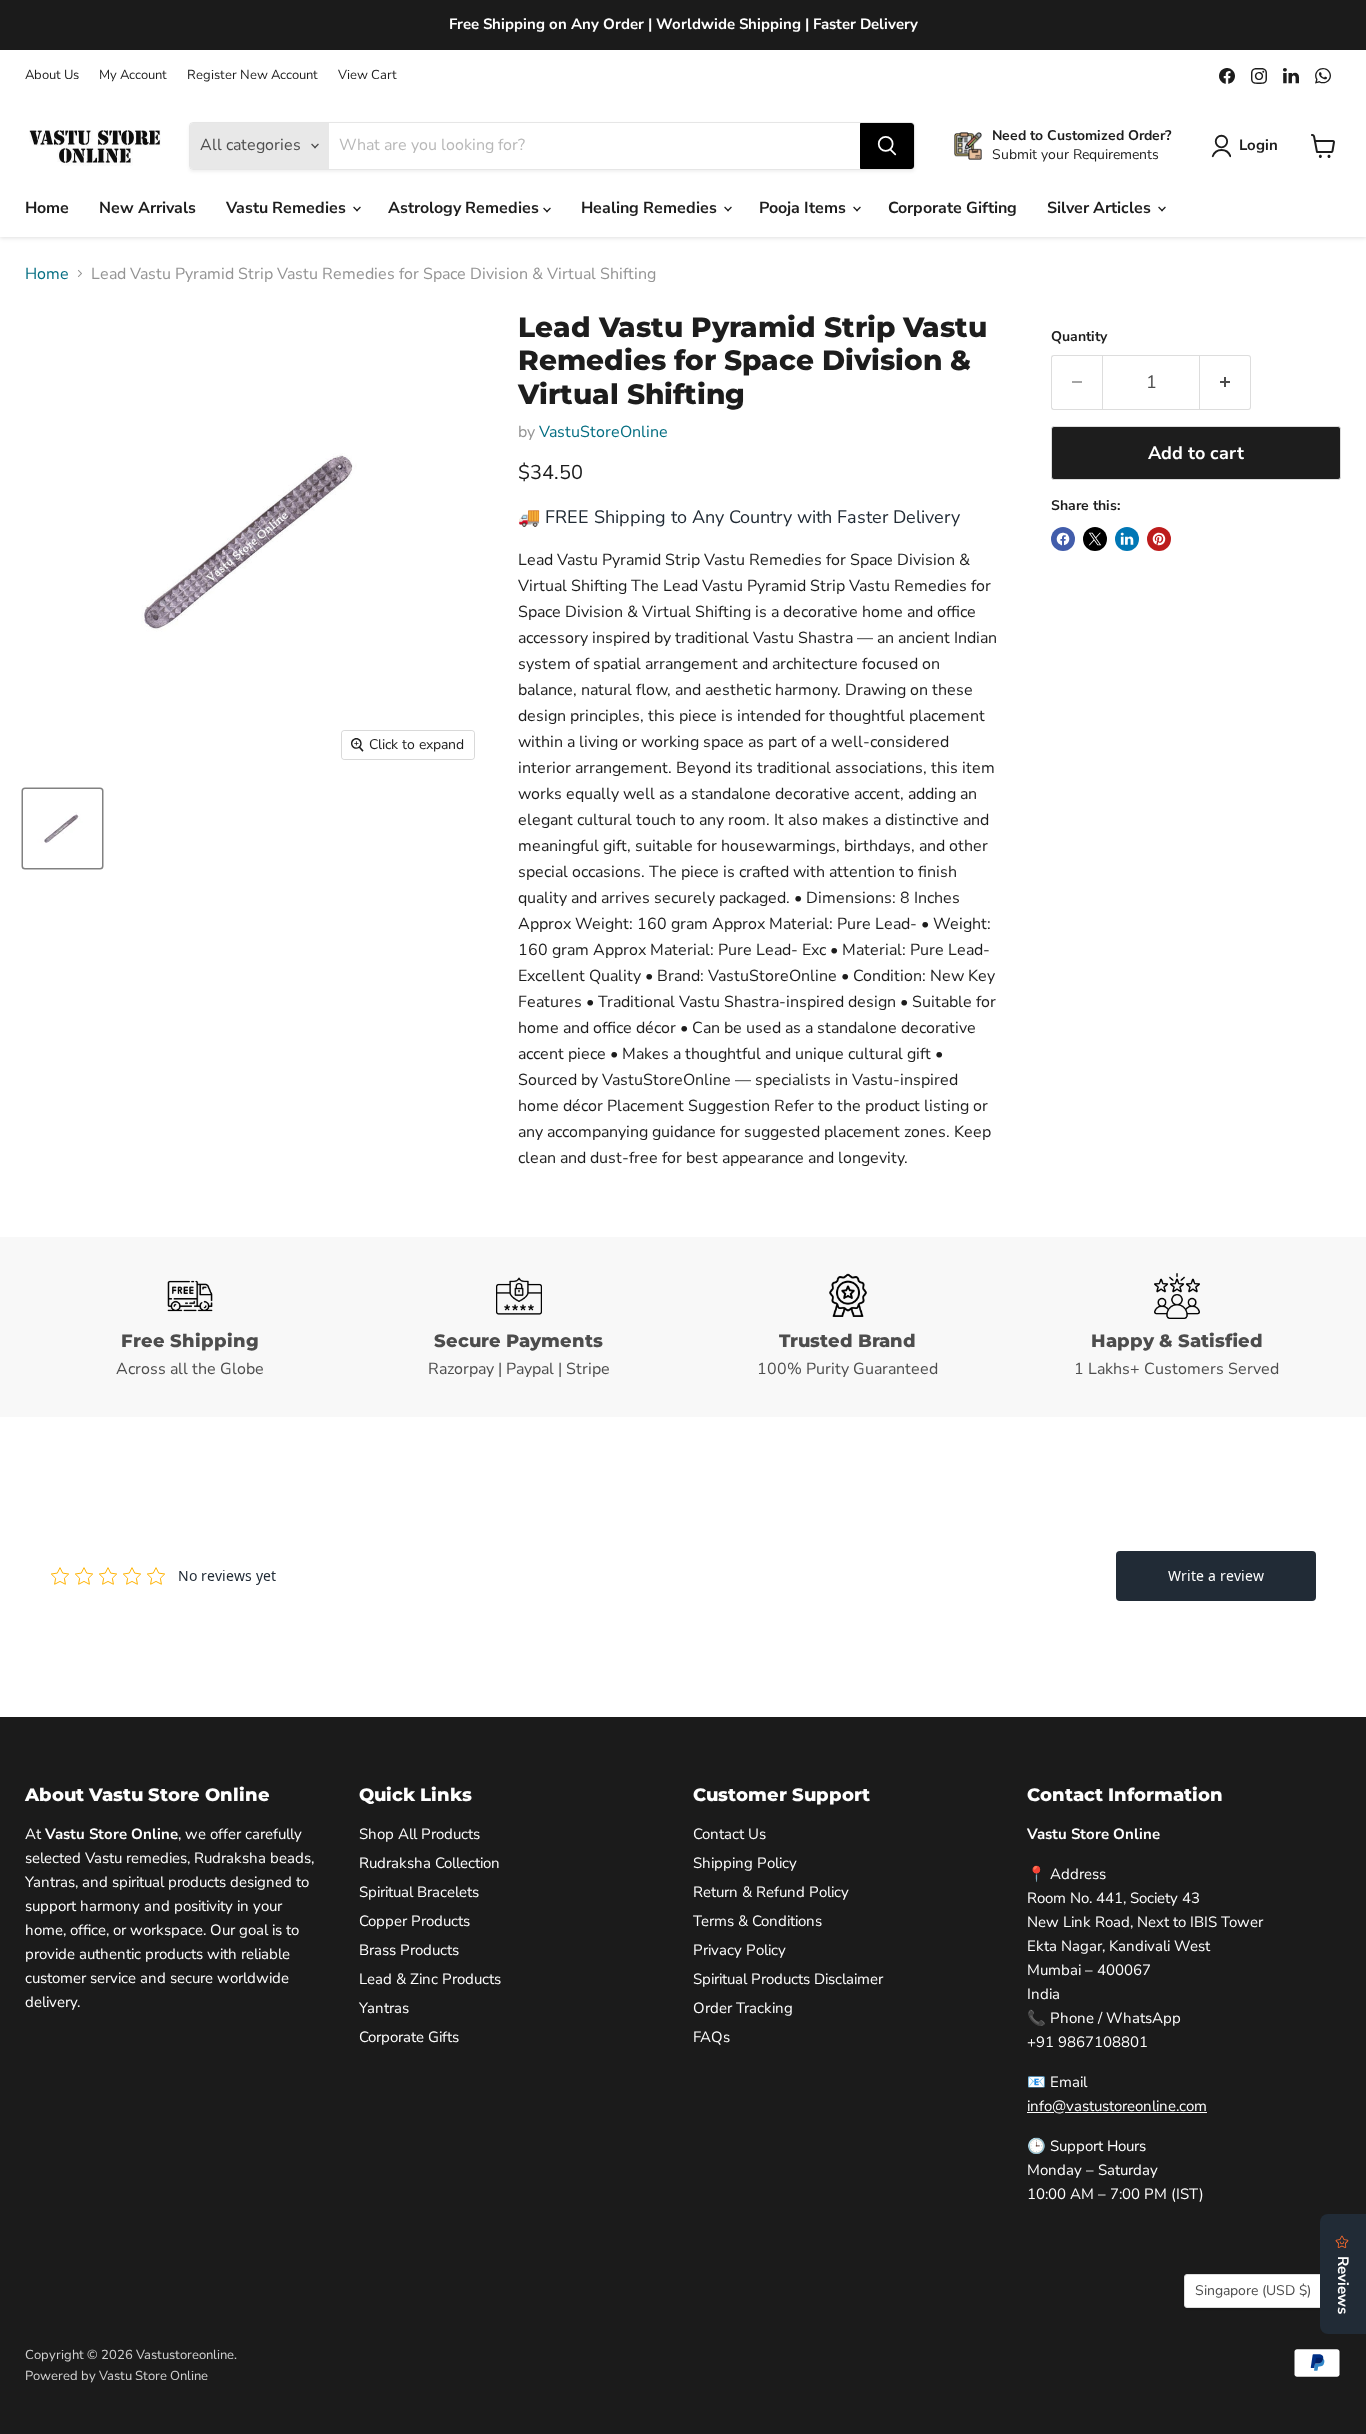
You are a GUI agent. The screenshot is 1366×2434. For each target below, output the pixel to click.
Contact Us (729, 1834)
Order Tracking (743, 2008)
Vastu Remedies (288, 208)
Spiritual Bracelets (419, 1892)
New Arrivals (147, 208)
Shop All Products (419, 1834)
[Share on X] (1095, 539)
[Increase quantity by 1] (1225, 382)
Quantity (1079, 337)
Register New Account (252, 75)
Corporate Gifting (952, 208)
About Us (52, 75)
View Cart (367, 75)
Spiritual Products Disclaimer (788, 1979)
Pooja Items (804, 208)
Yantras (384, 2008)
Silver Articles (1101, 208)
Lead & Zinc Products (430, 1979)
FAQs (711, 2037)
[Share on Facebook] (1063, 539)
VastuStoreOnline (603, 432)
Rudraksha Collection (429, 1863)
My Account (133, 75)
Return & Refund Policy (771, 1892)
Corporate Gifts (409, 2037)
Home (47, 208)
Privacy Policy (739, 1950)
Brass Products (409, 1950)
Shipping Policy (745, 1863)
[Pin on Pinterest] (1159, 539)
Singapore (1253, 2290)
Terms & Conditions (757, 1921)
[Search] (887, 146)
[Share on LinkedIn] (1127, 539)
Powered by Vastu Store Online (116, 2376)
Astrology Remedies (465, 208)
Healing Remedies (651, 208)
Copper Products (414, 1921)
